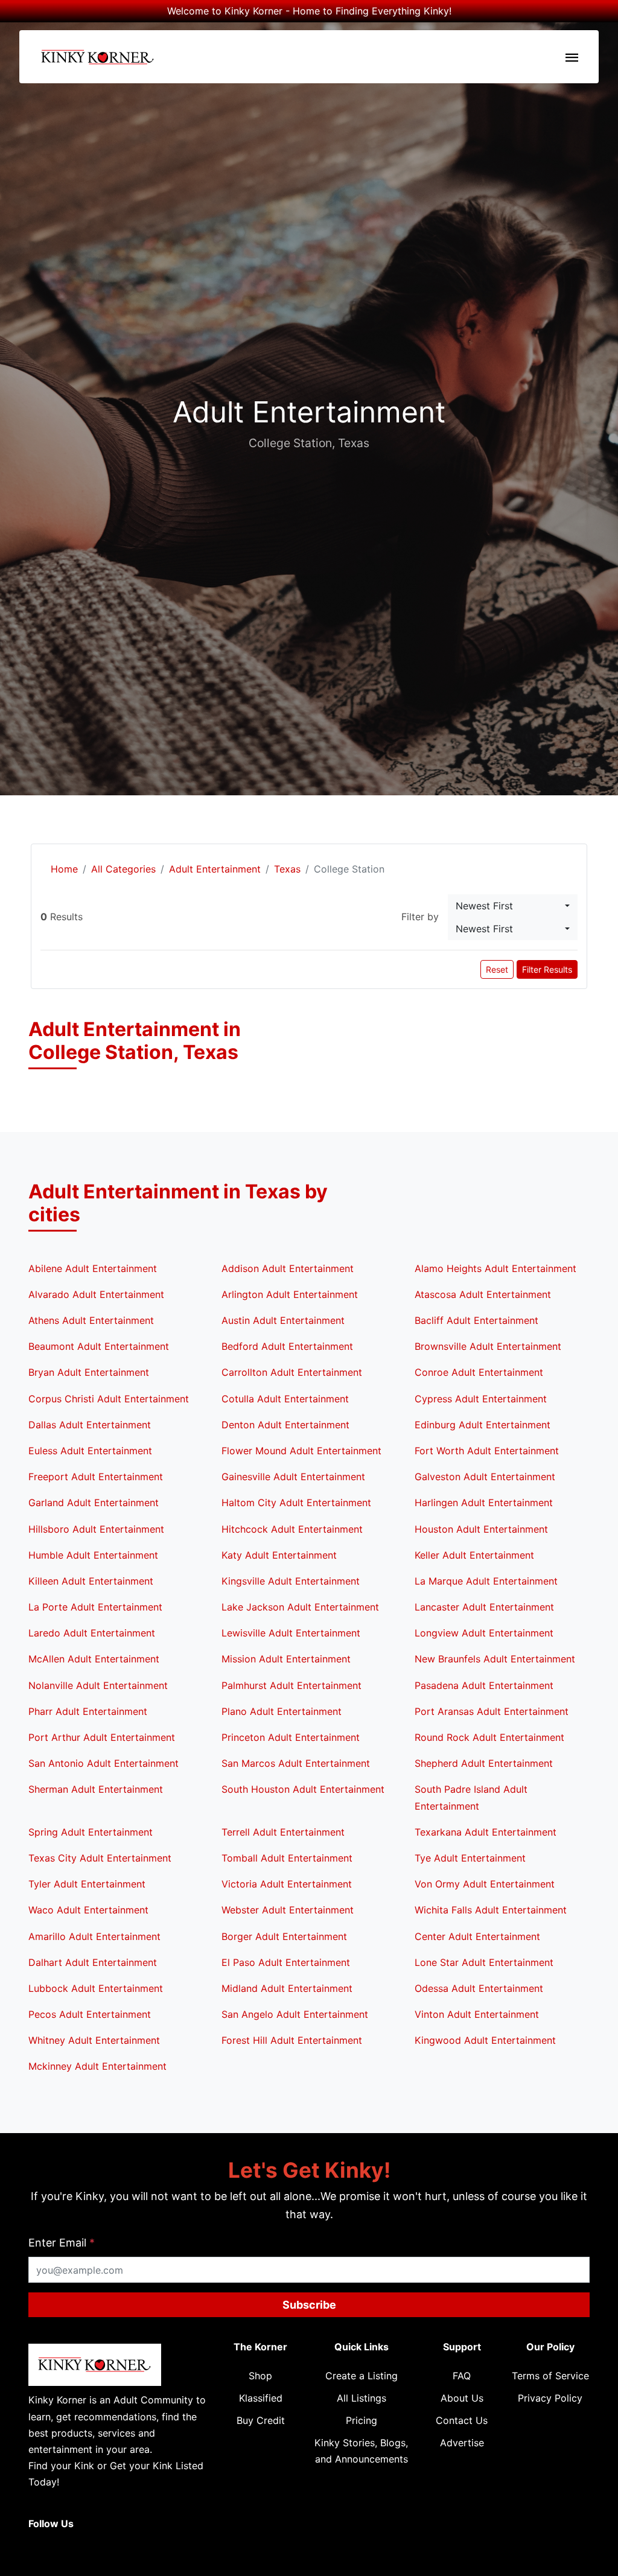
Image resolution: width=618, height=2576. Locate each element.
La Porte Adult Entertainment (95, 1607)
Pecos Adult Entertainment (90, 2014)
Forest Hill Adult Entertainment (292, 2040)
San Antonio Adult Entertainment (104, 1763)
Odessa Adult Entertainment (479, 1988)
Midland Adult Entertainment (287, 1988)
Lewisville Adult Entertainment (291, 1633)
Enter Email (62, 2243)
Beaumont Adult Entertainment (99, 1346)
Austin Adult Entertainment (283, 1320)
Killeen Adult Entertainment (91, 1581)
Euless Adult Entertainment (90, 1451)
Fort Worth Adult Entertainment (487, 1451)
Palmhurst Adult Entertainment (291, 1685)
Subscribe (309, 2305)
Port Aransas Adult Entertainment (492, 1711)
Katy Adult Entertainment (279, 1555)
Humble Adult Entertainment (93, 1555)
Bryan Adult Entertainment (89, 1372)
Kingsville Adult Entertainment (291, 1581)
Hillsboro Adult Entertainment (96, 1529)
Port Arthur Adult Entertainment (102, 1737)
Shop (260, 2376)
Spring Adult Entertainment (91, 1832)
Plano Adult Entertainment (282, 1711)
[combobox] (513, 906)
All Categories (123, 869)
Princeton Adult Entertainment (291, 1737)
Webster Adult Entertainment (288, 1910)
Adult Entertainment (215, 869)
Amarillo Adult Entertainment (94, 1936)
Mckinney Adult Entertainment (97, 2066)
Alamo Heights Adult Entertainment (495, 1268)
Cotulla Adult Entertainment (285, 1399)
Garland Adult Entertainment (94, 1503)
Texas (287, 869)
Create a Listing (362, 2376)
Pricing (362, 2420)
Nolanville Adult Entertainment (98, 1685)
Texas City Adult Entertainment (100, 1858)
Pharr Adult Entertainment (88, 1711)
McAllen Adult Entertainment (94, 1659)
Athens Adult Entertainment (91, 1320)
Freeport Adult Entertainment (96, 1477)
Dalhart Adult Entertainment (93, 1962)
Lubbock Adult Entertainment (96, 1988)
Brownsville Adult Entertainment (488, 1346)
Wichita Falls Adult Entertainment (491, 1910)
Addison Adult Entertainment (288, 1268)
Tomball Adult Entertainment (287, 1858)
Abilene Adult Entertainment (93, 1268)
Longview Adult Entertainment (484, 1633)
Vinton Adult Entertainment (477, 2014)
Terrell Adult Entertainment (283, 1832)
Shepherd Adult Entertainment (484, 1763)
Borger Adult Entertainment (284, 1936)
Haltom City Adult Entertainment (296, 1503)
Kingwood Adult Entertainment (485, 2040)
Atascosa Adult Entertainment (483, 1294)
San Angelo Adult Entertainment (295, 2014)
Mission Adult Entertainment (286, 1659)
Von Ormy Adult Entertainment (485, 1884)
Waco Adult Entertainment (88, 1910)
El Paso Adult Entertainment (286, 1962)
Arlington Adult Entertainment (290, 1294)
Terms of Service (550, 2376)
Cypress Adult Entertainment (481, 1399)
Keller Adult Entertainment (474, 1555)
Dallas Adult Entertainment (90, 1425)
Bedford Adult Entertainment (287, 1346)
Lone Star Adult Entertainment (484, 1962)
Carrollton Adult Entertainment (292, 1372)
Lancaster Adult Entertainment (484, 1607)
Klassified (261, 2398)
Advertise (462, 2443)
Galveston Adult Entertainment (485, 1477)
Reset (497, 969)
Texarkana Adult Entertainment (486, 1832)
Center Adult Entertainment (477, 1936)
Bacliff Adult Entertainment (476, 1320)
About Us (462, 2398)
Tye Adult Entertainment (470, 1858)
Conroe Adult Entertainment (479, 1372)
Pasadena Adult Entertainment (484, 1685)
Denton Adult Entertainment (285, 1425)
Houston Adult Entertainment (481, 1529)
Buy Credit (261, 2420)
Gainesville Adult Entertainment (293, 1477)
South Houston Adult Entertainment (303, 1789)
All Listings (362, 2398)
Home (63, 869)
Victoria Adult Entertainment (287, 1884)
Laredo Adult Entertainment (92, 1633)
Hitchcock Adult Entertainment (292, 1529)
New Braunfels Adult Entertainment (495, 1659)
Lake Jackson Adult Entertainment (300, 1607)
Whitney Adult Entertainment (94, 2040)
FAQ (462, 2376)
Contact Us (462, 2420)
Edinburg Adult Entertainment (483, 1425)
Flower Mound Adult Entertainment (301, 1451)
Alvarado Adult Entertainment (96, 1294)
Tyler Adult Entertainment (87, 1884)
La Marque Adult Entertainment (486, 1581)
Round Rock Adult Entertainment (489, 1737)
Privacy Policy (550, 2398)
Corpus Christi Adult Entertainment (109, 1399)
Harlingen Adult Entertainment (484, 1503)
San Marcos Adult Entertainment (296, 1763)
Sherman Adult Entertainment (96, 1789)
